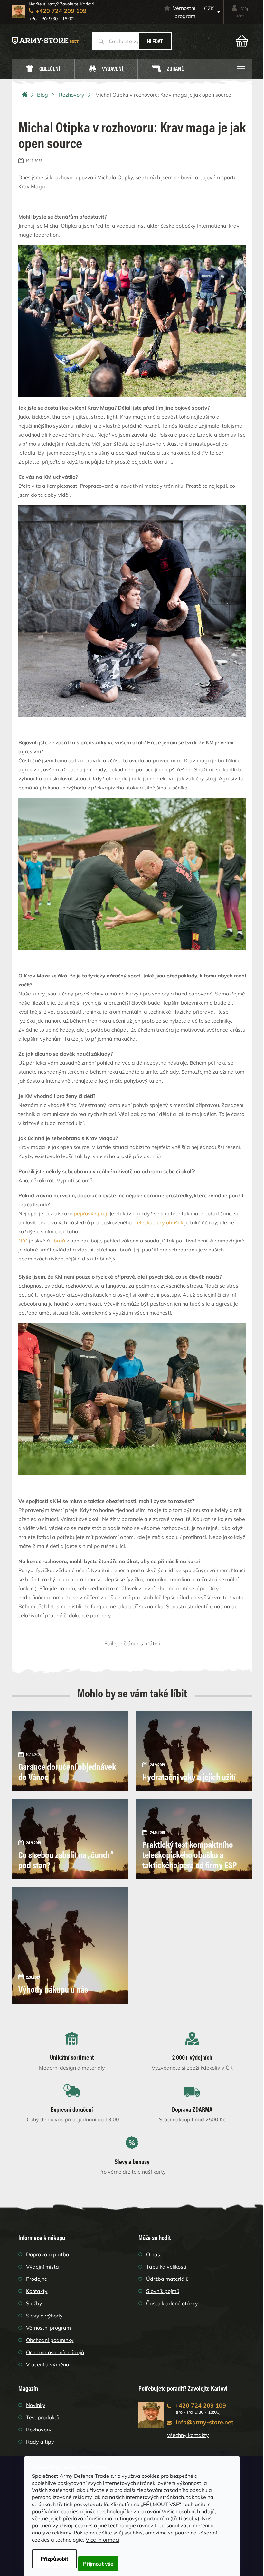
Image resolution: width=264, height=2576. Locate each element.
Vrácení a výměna (48, 2364)
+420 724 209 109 (201, 2406)
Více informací (103, 2540)
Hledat (155, 41)
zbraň (59, 1241)
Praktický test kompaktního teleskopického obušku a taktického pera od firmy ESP (189, 1854)
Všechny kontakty (188, 2435)
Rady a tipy (40, 2442)
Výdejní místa (42, 2267)
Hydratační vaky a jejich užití (189, 1776)
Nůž (24, 1241)
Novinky (36, 2405)
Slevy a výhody (44, 2316)
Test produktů (43, 2417)
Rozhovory (39, 2430)
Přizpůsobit (54, 2559)
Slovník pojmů (163, 2291)
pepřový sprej (90, 1213)
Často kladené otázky (172, 2303)
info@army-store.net (205, 2422)
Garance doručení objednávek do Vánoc (67, 1771)
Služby (34, 2303)
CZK (209, 8)
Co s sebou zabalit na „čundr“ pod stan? (66, 1859)
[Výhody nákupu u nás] (70, 1945)
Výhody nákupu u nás (53, 1989)
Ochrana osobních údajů (55, 2352)
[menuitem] (43, 69)
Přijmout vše (98, 2564)
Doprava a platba (48, 2254)
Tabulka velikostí (166, 2267)
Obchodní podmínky (50, 2340)
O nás (153, 2254)
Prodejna (37, 2279)
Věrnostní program (184, 12)
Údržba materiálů (167, 2279)
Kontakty (37, 2291)
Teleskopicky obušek (159, 1222)
